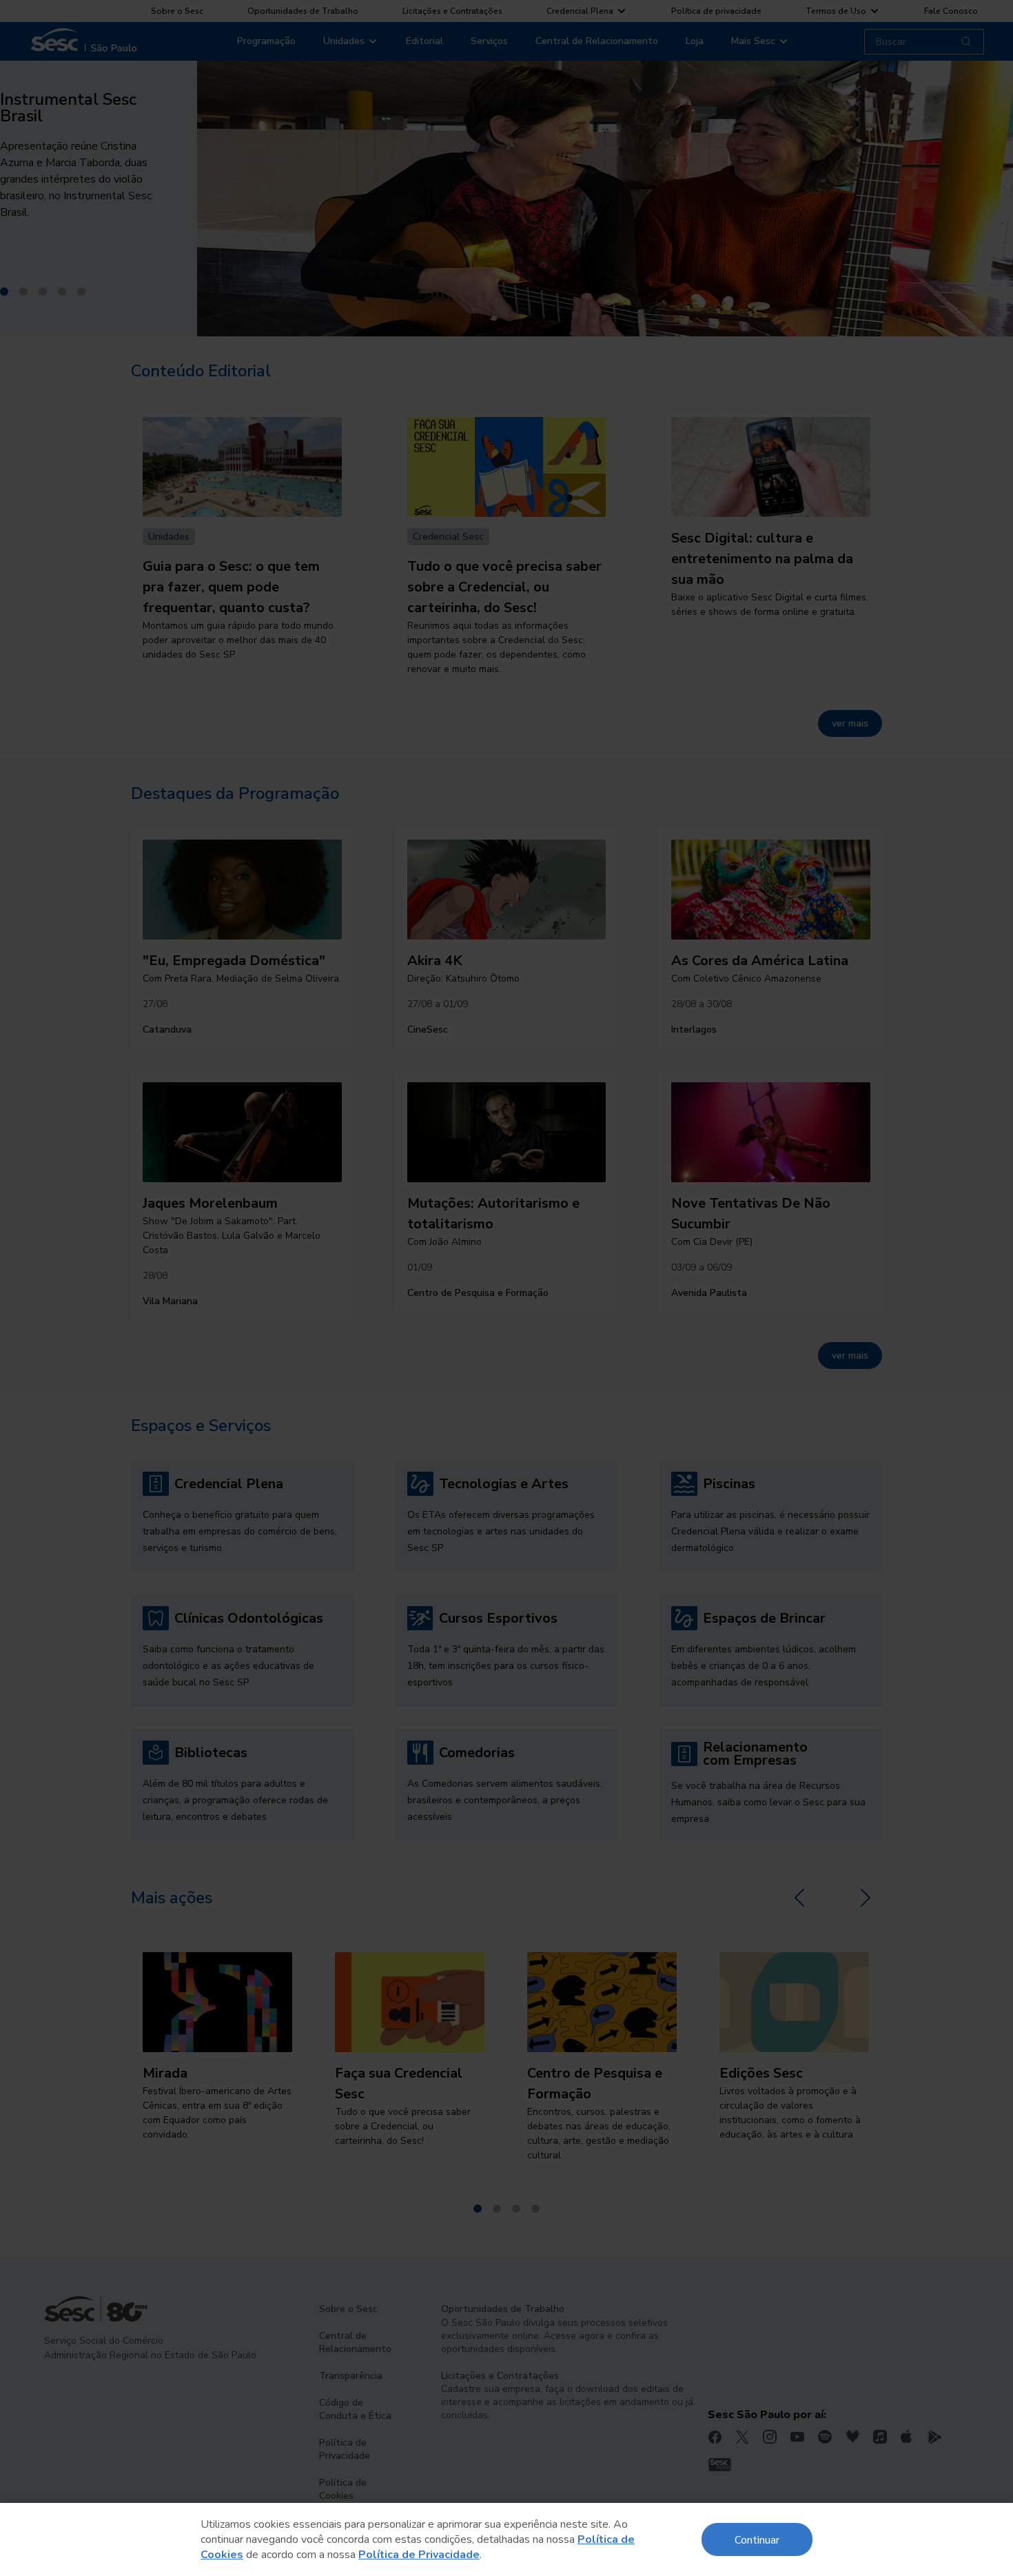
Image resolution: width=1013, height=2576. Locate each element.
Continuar (757, 2539)
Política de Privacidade (419, 2555)
